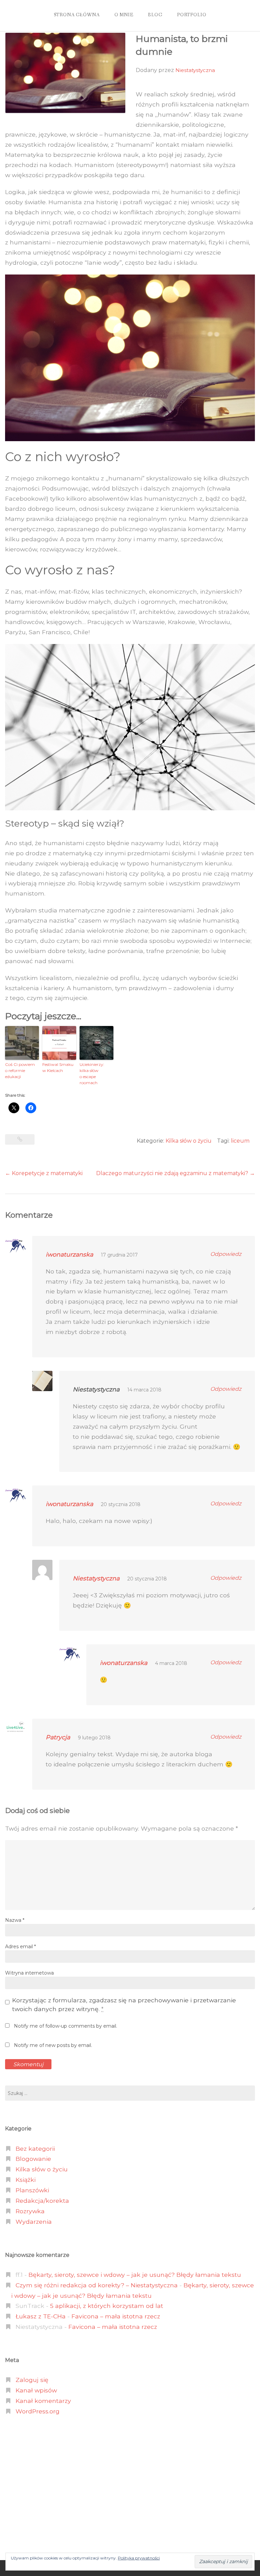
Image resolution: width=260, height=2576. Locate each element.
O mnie (124, 15)
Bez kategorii (35, 2149)
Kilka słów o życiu (189, 1141)
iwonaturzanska (69, 1254)
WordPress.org (38, 2411)
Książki (26, 2180)
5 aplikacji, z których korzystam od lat (107, 2306)
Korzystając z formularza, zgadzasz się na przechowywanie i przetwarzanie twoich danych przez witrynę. (124, 2005)
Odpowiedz (226, 1254)
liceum (240, 1141)
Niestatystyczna (195, 70)
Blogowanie (33, 2159)
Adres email (20, 1947)
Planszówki (32, 2190)
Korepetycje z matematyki (44, 1173)
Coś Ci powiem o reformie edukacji (20, 1070)
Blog (155, 15)
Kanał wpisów (36, 2390)
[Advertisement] (130, 2488)
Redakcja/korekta (42, 2201)
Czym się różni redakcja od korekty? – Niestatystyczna (97, 2285)
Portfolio (192, 15)
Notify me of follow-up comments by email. (66, 2026)
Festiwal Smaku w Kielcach (58, 1067)
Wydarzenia (34, 2222)
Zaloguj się (32, 2380)
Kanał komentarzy (43, 2401)
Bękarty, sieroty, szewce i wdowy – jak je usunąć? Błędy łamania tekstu (135, 2275)
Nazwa (15, 1920)
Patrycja (58, 1737)
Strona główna (77, 15)
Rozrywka (30, 2211)
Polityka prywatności (139, 2558)
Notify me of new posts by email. (53, 2045)
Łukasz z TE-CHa (41, 2316)
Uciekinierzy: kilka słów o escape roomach (92, 1074)
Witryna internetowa (29, 1973)
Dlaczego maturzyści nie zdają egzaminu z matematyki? (176, 1173)
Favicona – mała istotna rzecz (116, 2316)
